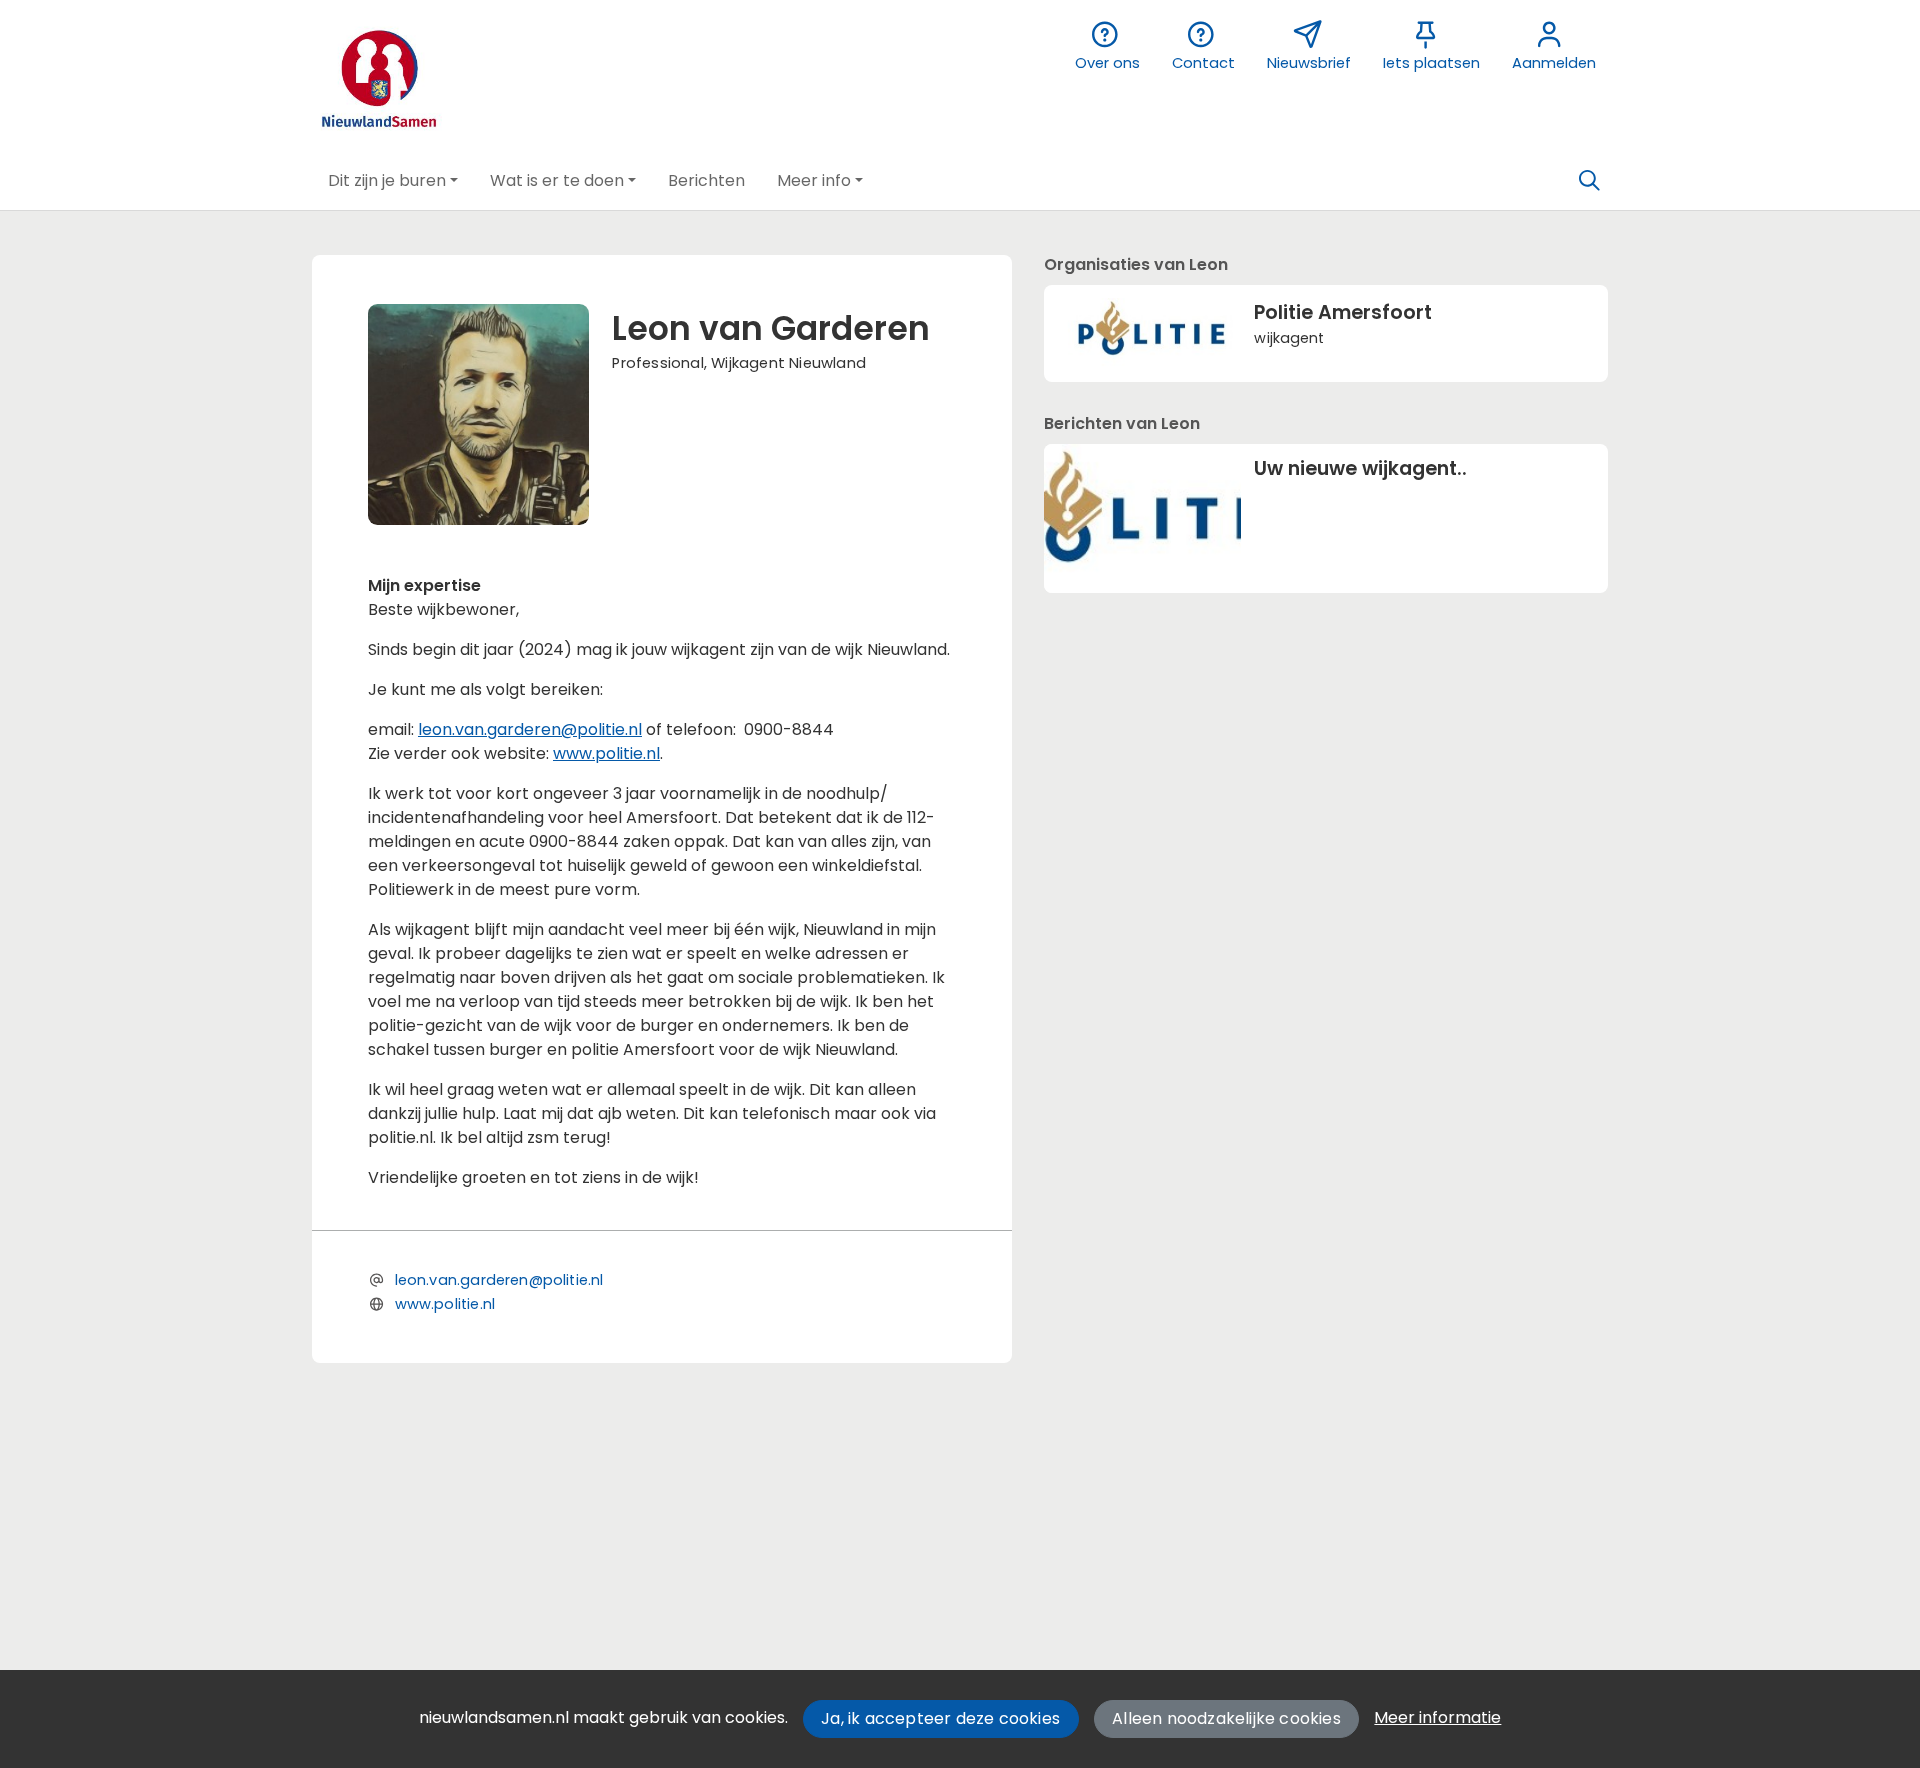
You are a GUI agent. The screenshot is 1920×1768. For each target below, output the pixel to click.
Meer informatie (1437, 1717)
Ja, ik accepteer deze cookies (940, 1718)
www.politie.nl (606, 753)
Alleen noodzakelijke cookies (1226, 1718)
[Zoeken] (1589, 181)
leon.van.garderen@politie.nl (530, 729)
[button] (393, 181)
